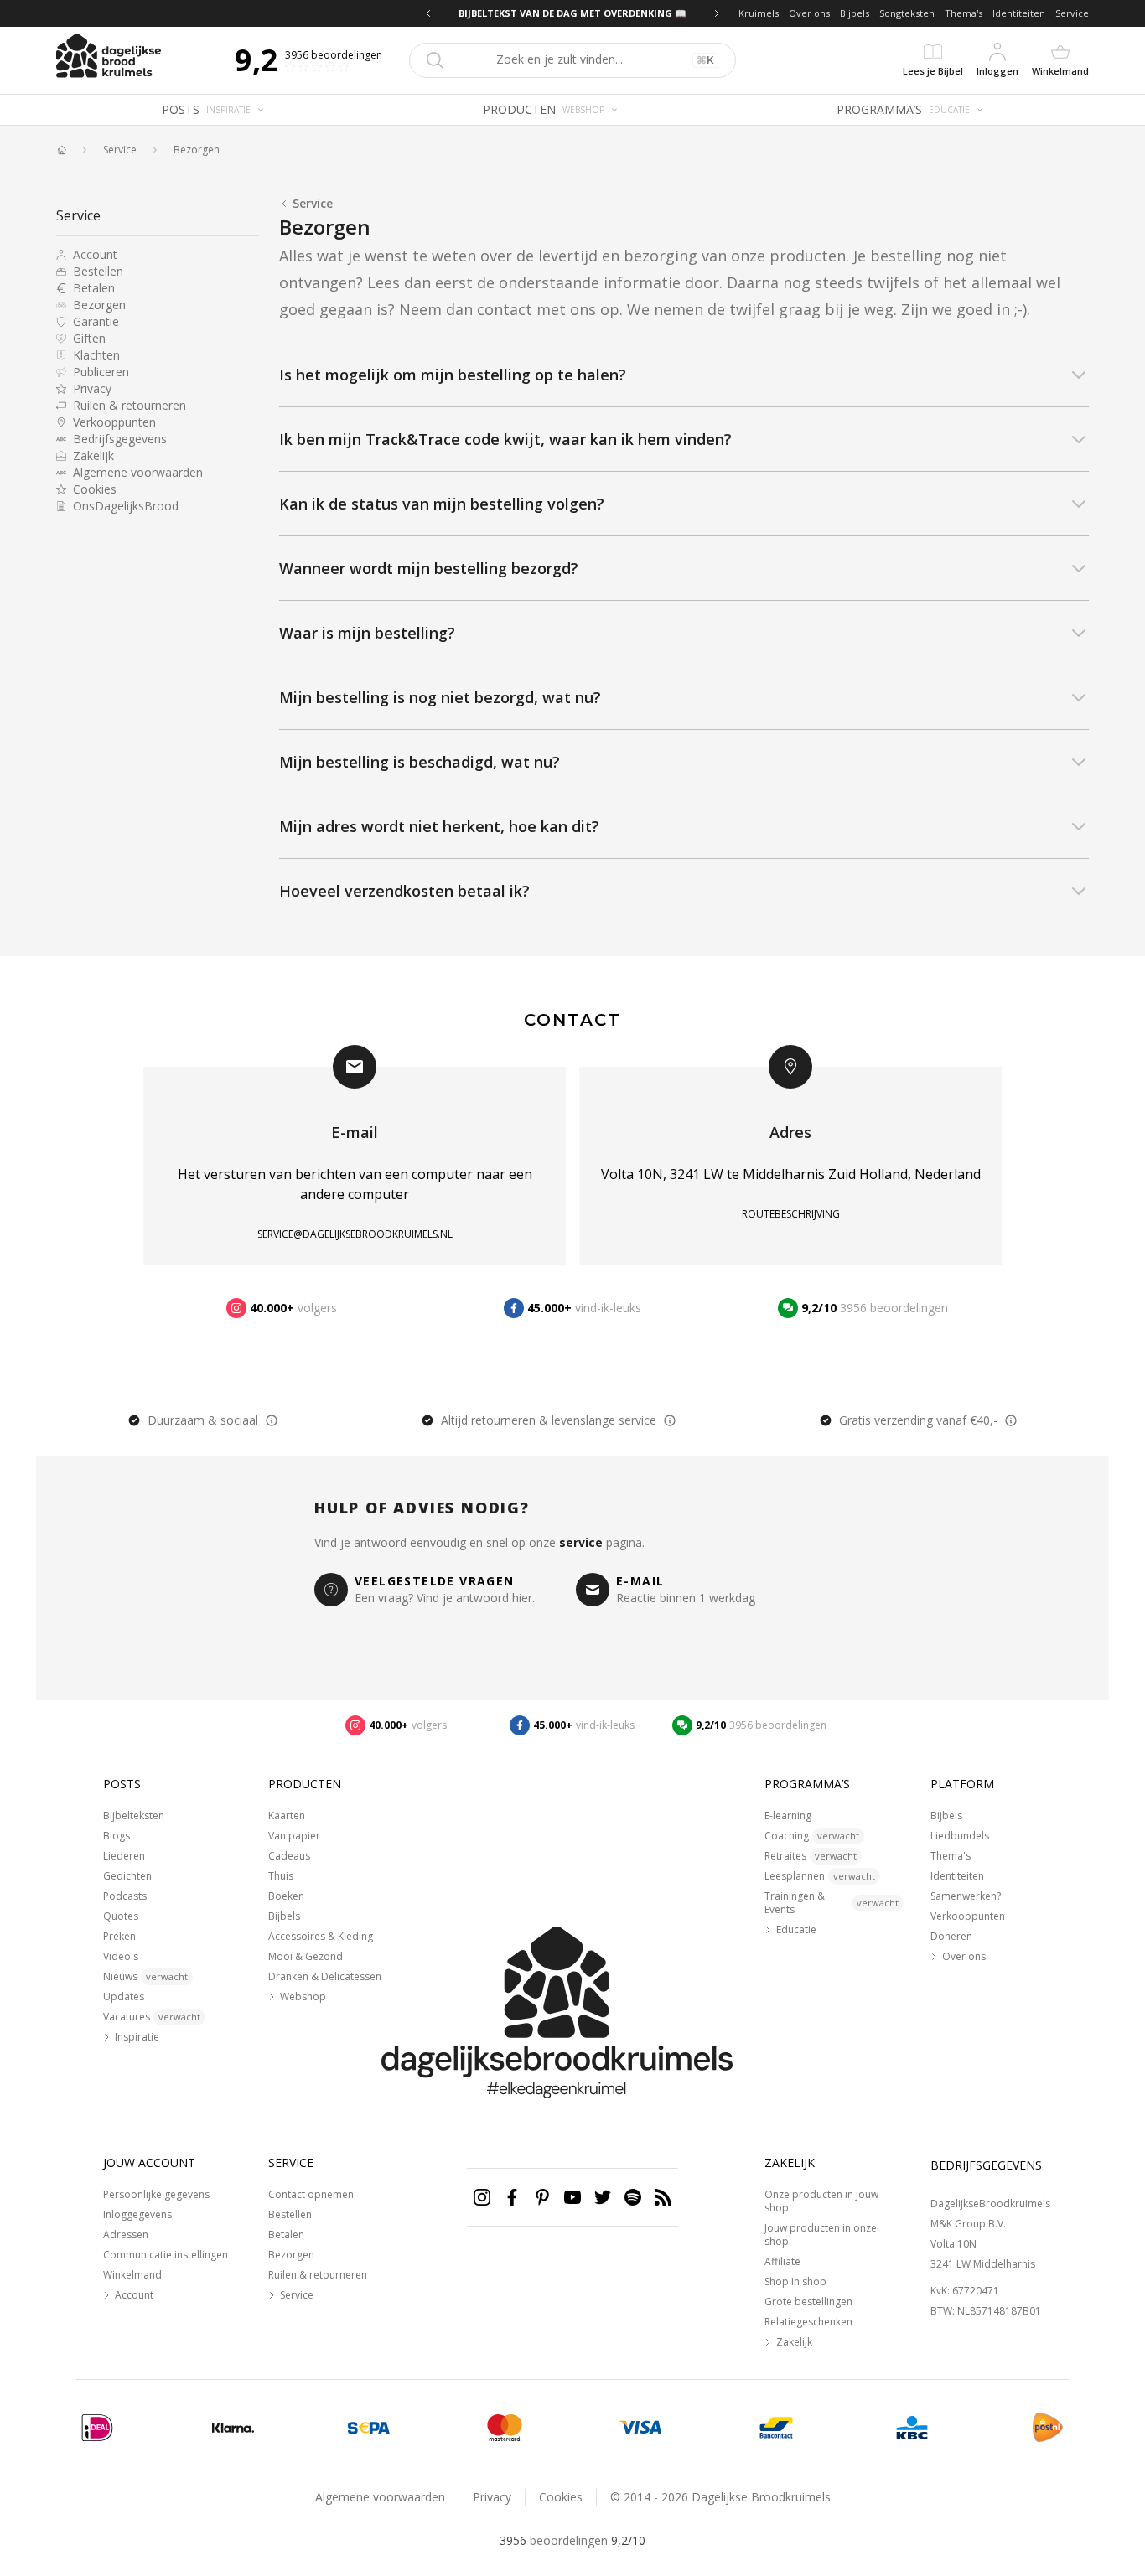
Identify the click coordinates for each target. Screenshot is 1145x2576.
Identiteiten (1019, 13)
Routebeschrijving (791, 1214)
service (581, 1542)
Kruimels (759, 13)
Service (1072, 13)
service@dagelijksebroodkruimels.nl (355, 1234)
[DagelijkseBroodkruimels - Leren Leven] (61, 150)
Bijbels (855, 13)
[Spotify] (633, 2197)
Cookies (561, 2497)
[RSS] (663, 2197)
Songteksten (907, 13)
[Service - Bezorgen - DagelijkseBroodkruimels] (1048, 2428)
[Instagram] (482, 2197)
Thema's (964, 13)
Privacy (492, 2497)
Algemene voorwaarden (380, 2497)
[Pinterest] (542, 2197)
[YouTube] (572, 2197)
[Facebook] (512, 2197)
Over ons (809, 13)
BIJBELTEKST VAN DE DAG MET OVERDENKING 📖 (572, 13)
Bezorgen (197, 150)
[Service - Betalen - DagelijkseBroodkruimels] (97, 2428)
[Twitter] (603, 2197)
